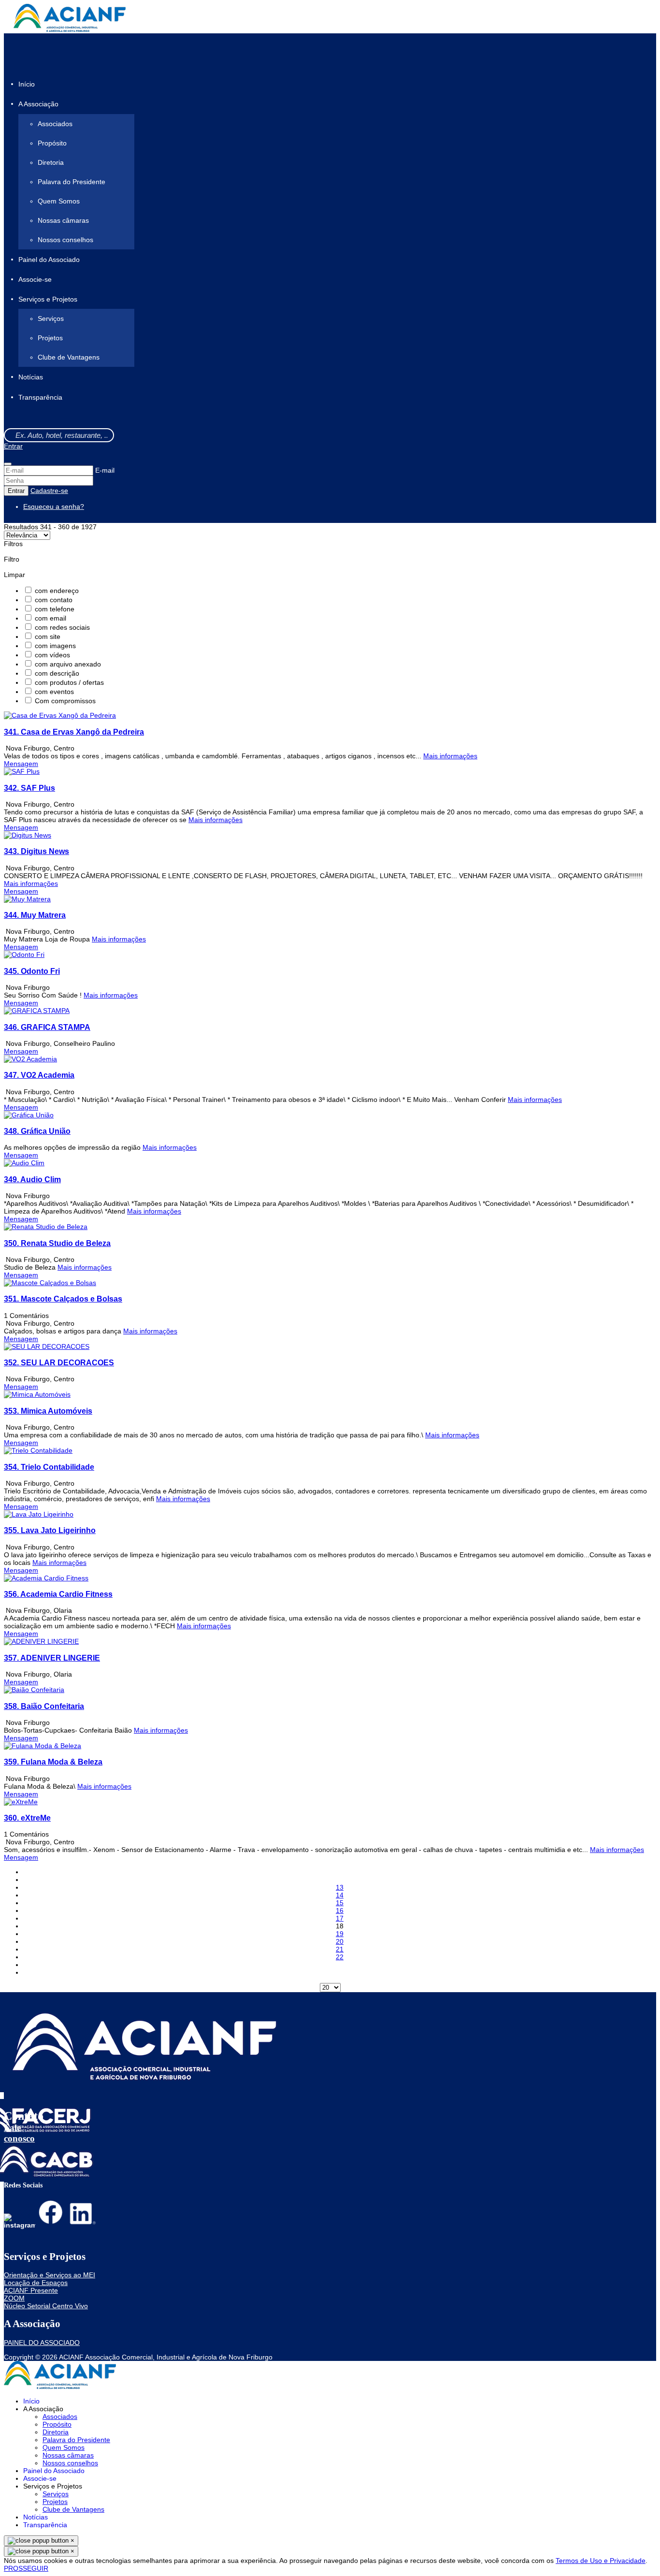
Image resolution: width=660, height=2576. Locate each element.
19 (340, 1934)
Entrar (13, 446)
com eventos (54, 692)
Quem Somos (59, 201)
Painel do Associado (49, 260)
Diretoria (51, 162)
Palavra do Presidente (72, 182)
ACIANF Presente (31, 2290)
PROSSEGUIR (26, 2568)
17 (340, 1918)
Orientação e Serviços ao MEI (50, 2275)
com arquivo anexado (68, 664)
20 (340, 1941)
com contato (54, 600)
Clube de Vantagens (69, 357)
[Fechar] (8, 464)
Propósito (52, 143)
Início (27, 84)
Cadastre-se (49, 491)
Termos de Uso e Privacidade (601, 2561)
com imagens (55, 646)
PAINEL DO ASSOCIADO (42, 2343)
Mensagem (21, 764)
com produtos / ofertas (69, 682)
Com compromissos (65, 701)
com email (50, 618)
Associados (55, 124)
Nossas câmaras (63, 220)
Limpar (14, 575)
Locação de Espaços (36, 2283)
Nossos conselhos (65, 240)
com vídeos (52, 655)
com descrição (57, 673)
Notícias (31, 377)
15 (340, 1903)
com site (48, 637)
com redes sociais (62, 627)
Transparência (40, 397)
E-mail (105, 470)
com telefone (55, 609)
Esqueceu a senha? (54, 507)
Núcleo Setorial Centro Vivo (46, 2306)
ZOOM (14, 2298)
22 (340, 1957)
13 (340, 1887)
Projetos (50, 338)
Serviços (51, 318)
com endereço (57, 591)
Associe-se (35, 279)
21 (340, 1949)
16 (340, 1910)
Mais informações (450, 756)
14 (340, 1895)
